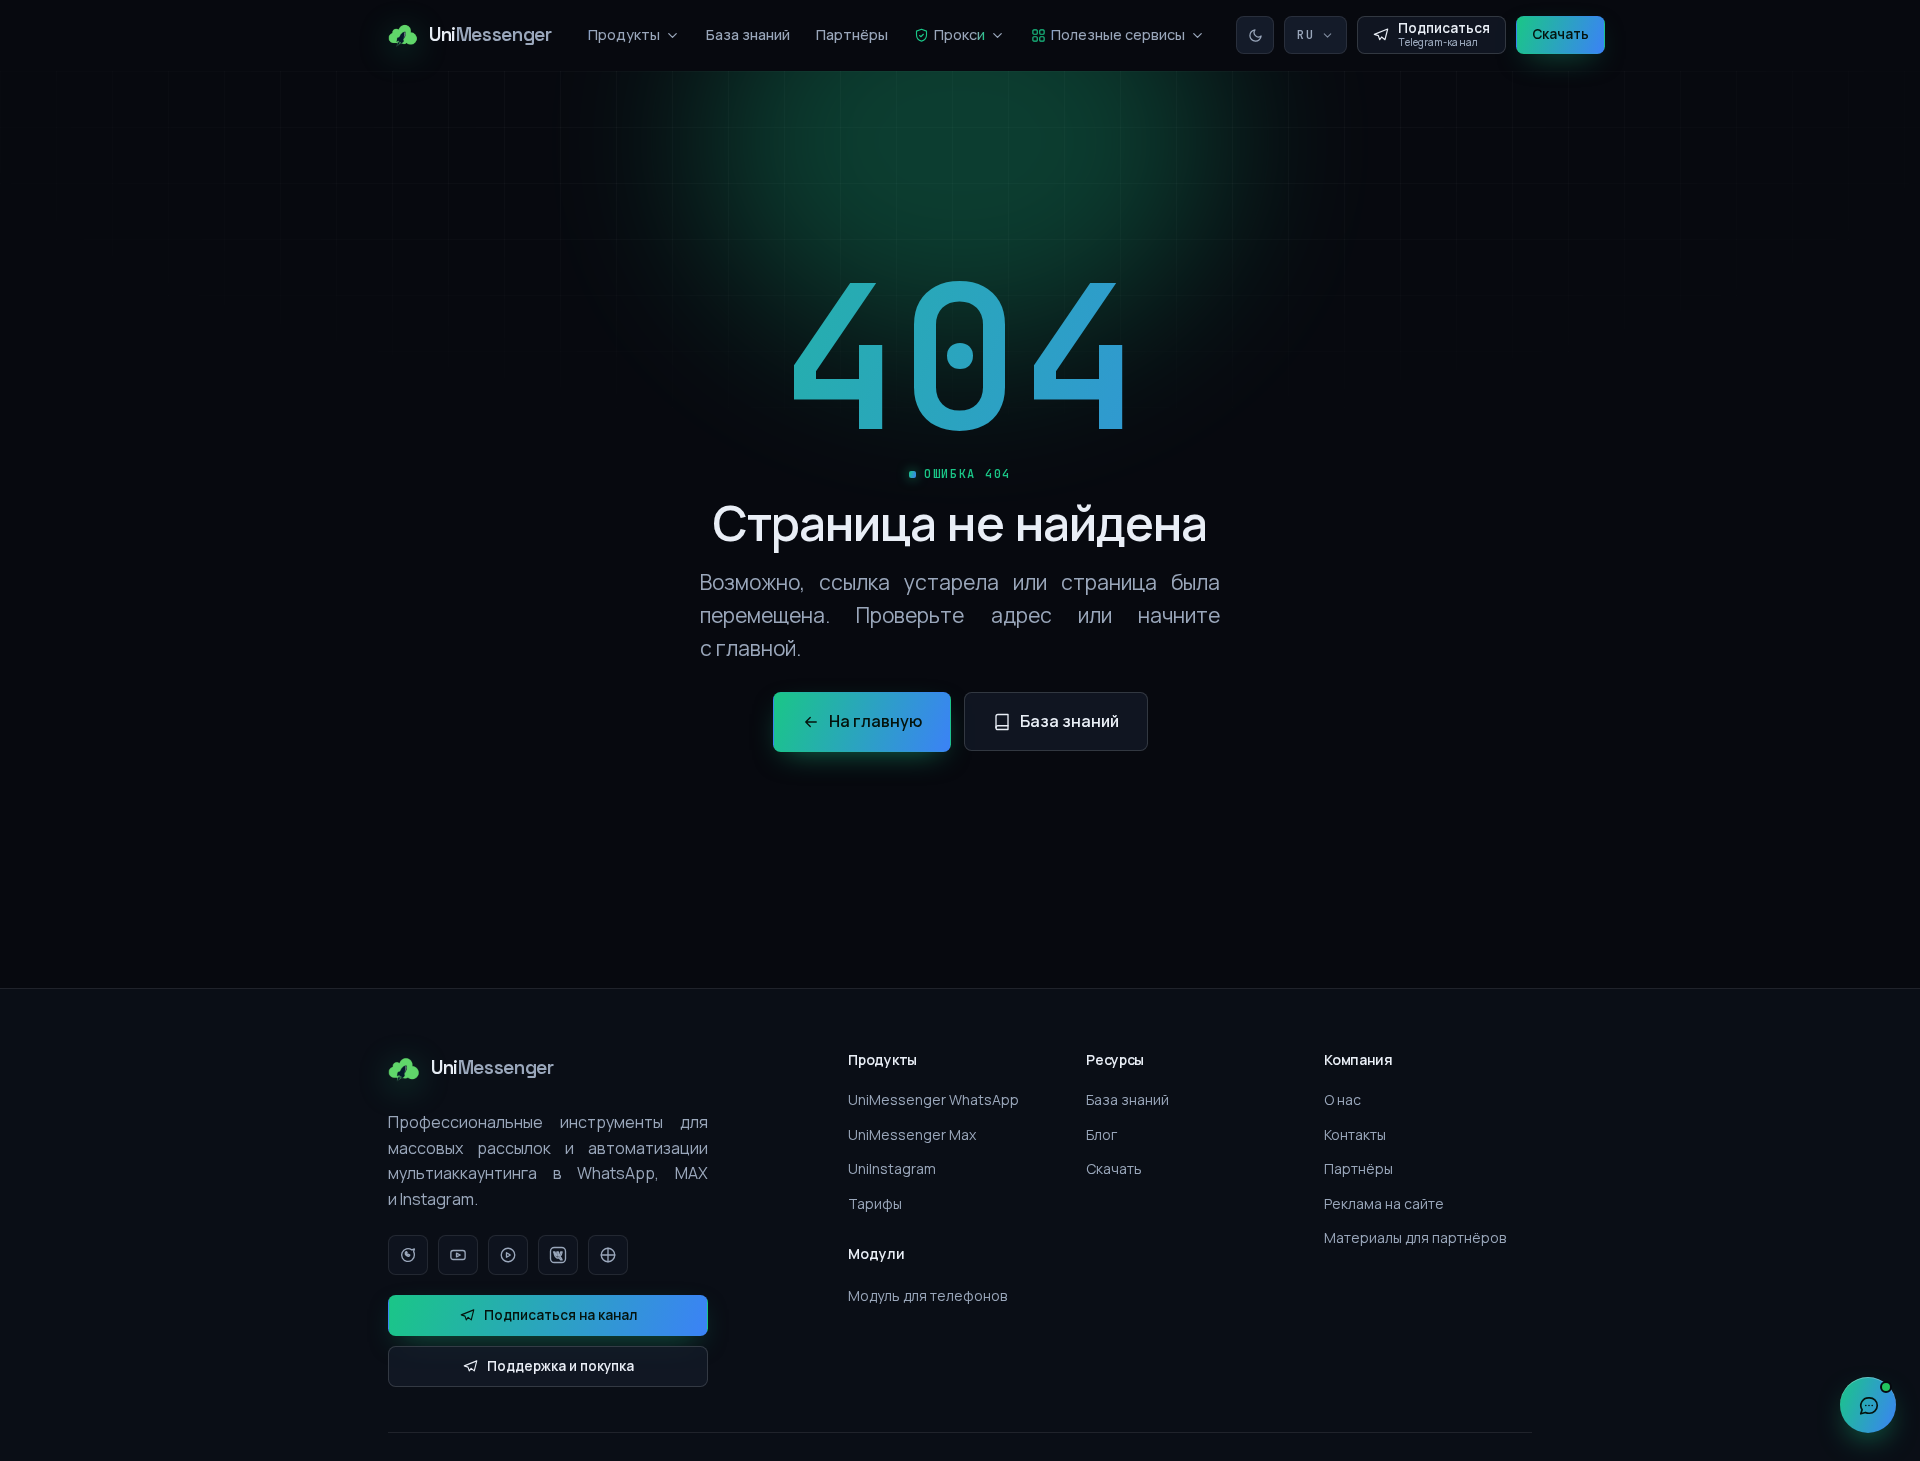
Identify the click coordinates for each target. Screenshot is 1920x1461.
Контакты (1355, 1134)
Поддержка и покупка (560, 1366)
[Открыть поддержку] (1868, 1405)
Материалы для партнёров (1415, 1237)
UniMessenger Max (912, 1134)
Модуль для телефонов (927, 1295)
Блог (1101, 1134)
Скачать (1560, 34)
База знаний (748, 34)
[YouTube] (458, 1255)
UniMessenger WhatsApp (933, 1099)
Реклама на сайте (1384, 1203)
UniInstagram (892, 1168)
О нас (1342, 1099)
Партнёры (852, 34)
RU (1306, 34)
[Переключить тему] (1255, 35)
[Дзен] (608, 1255)
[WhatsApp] (408, 1255)
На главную (875, 721)
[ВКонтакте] (558, 1255)
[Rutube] (508, 1255)
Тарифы (875, 1203)
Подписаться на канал (560, 1315)
